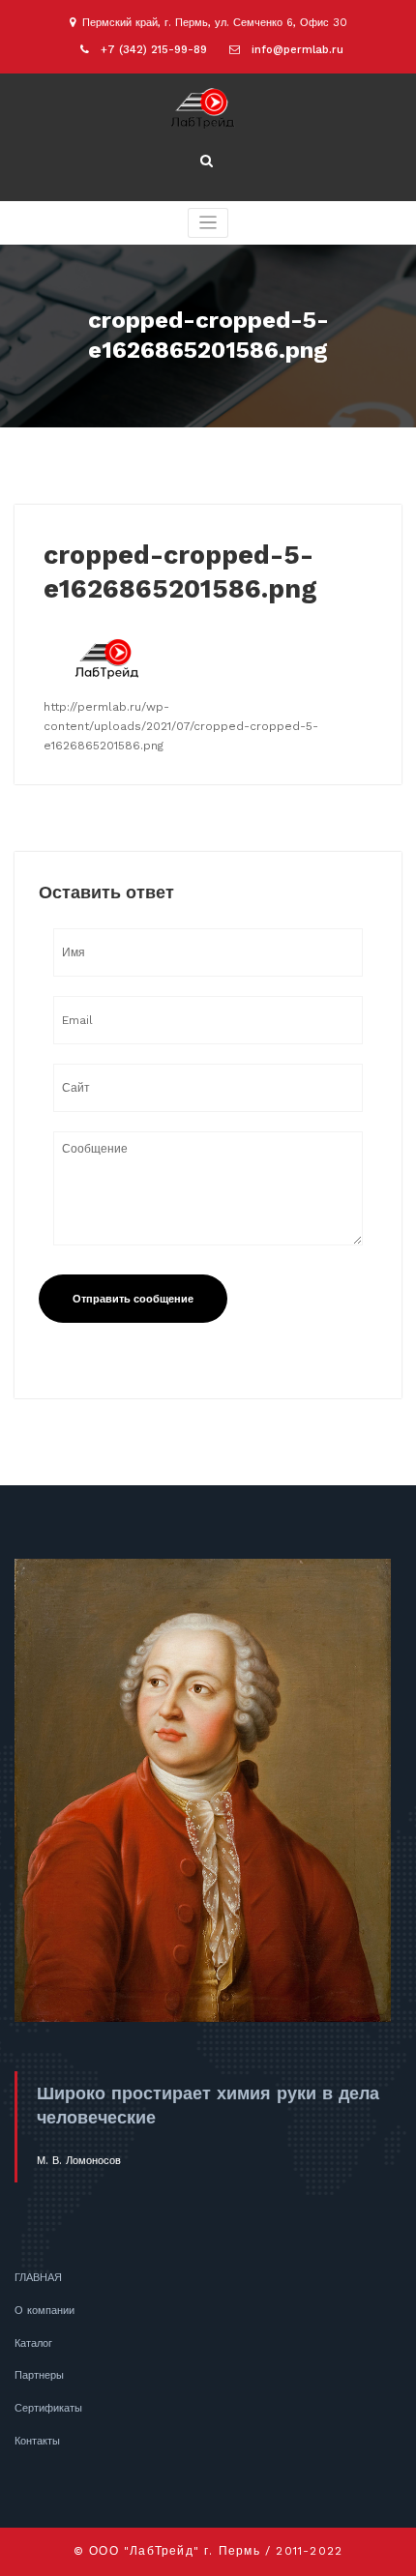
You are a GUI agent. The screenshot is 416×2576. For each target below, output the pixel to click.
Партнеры (39, 2375)
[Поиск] (208, 161)
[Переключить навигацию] (208, 223)
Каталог (33, 2343)
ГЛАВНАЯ (38, 2278)
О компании (45, 2311)
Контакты (37, 2441)
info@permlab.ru (297, 50)
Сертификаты (48, 2408)
